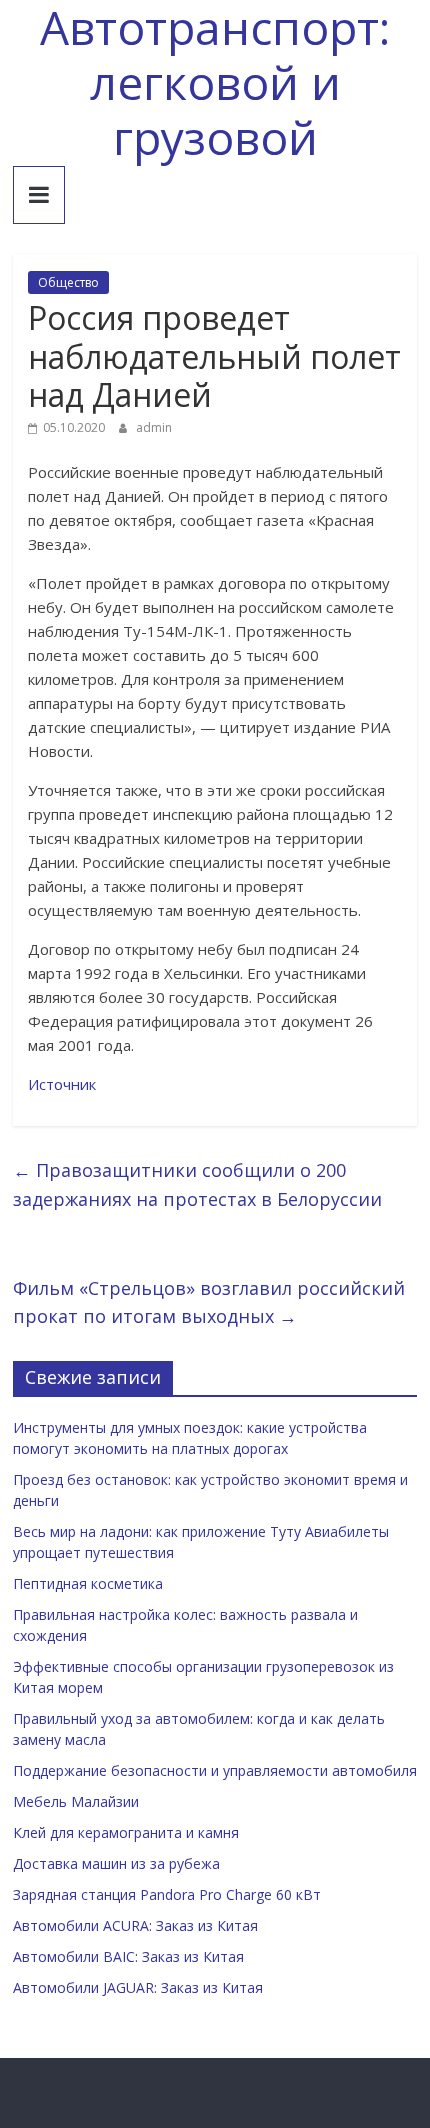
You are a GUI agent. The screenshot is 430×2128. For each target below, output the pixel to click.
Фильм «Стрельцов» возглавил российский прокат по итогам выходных (209, 1302)
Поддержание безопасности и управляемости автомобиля (215, 1770)
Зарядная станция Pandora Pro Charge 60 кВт (167, 1894)
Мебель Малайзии (76, 1801)
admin (154, 427)
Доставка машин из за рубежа (116, 1863)
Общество (68, 282)
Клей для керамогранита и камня (126, 1832)
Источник (62, 1084)
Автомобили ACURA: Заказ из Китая (135, 1925)
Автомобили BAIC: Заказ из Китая (128, 1956)
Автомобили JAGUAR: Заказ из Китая (138, 1987)
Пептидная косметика (88, 1583)
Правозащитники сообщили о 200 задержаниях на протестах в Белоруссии (197, 1184)
